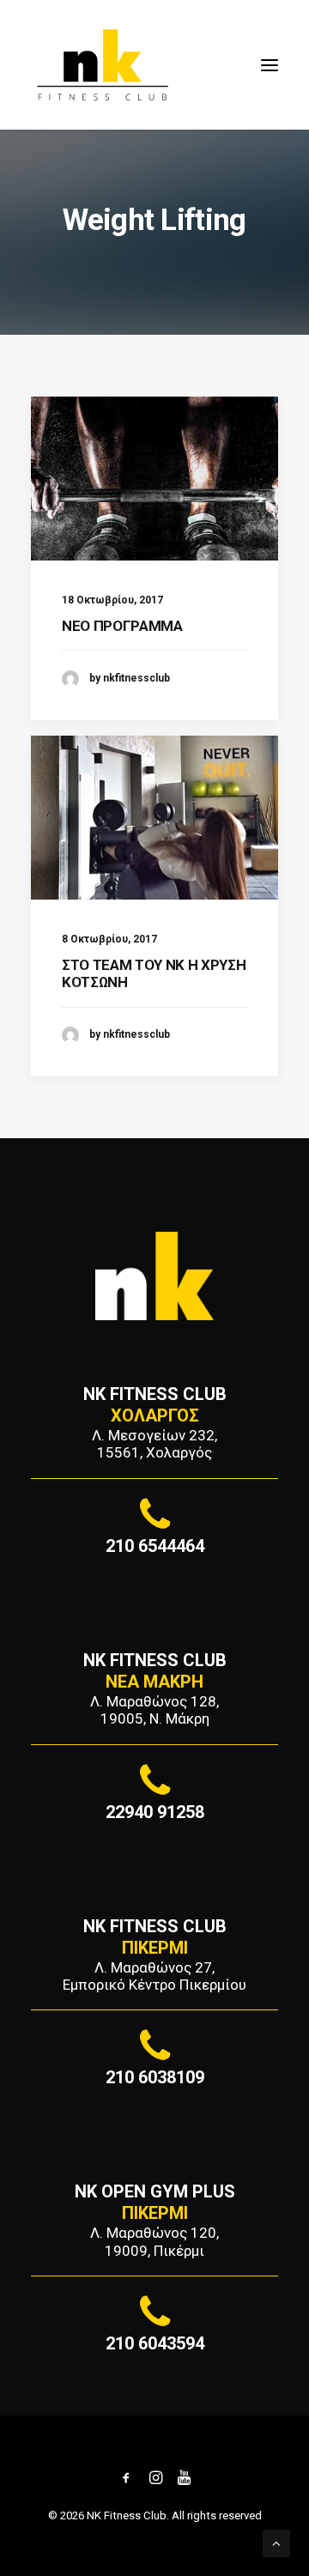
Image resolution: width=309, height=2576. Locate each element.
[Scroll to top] (276, 2543)
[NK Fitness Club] (103, 65)
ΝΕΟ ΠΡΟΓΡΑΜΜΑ (122, 626)
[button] (270, 65)
